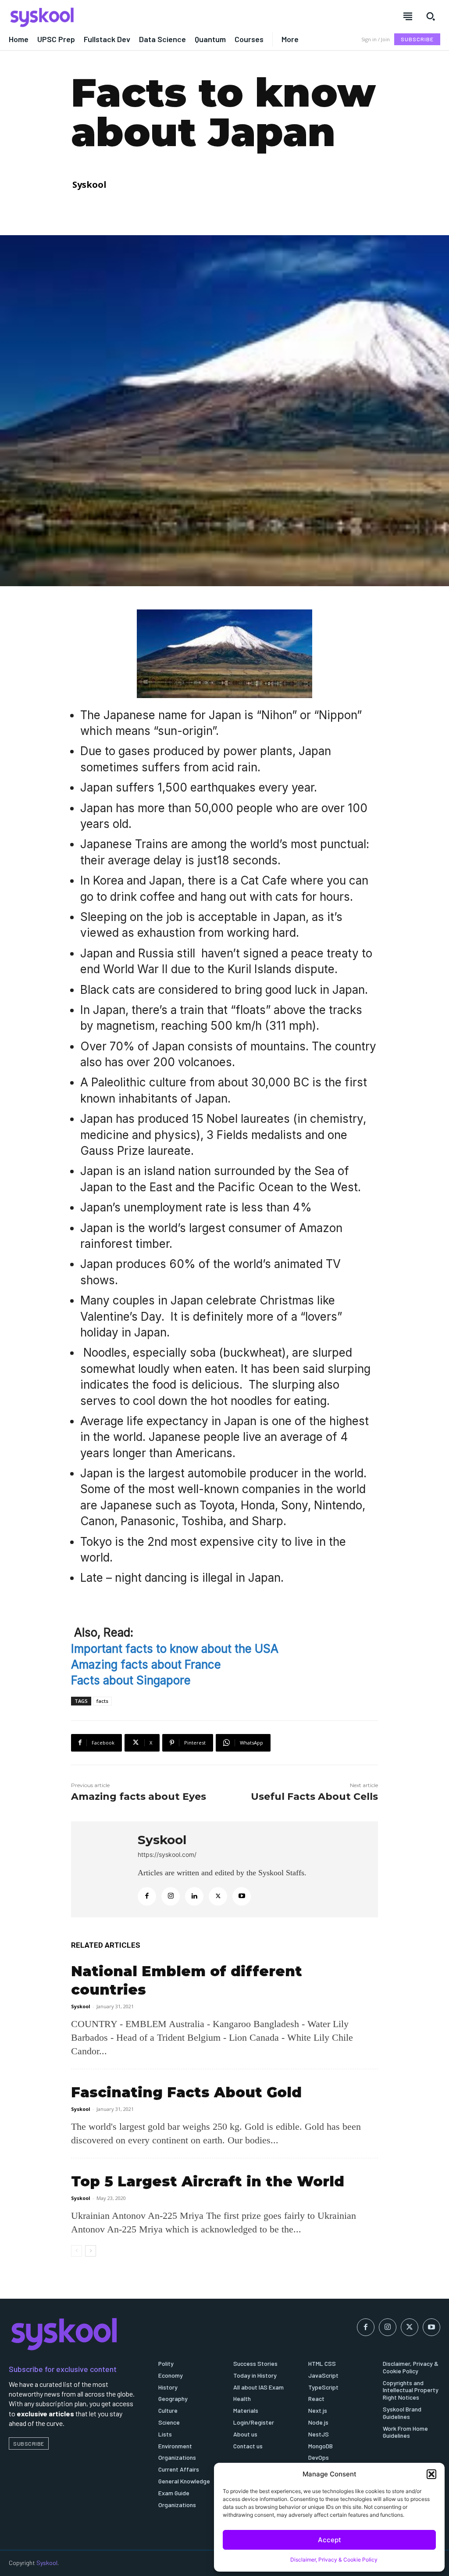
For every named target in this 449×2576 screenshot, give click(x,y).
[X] (218, 1896)
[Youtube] (242, 1896)
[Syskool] (112, 17)
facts (102, 1701)
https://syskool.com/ (167, 1854)
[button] (431, 2474)
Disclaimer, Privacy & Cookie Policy (334, 2560)
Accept (330, 2540)
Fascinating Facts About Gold (186, 2092)
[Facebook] (147, 1896)
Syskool (89, 185)
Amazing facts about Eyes (139, 1797)
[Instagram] (171, 1896)
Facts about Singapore (131, 1680)
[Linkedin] (194, 1896)
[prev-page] (77, 2251)
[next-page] (91, 2251)
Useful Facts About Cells (314, 1797)
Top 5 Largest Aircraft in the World (208, 2181)
